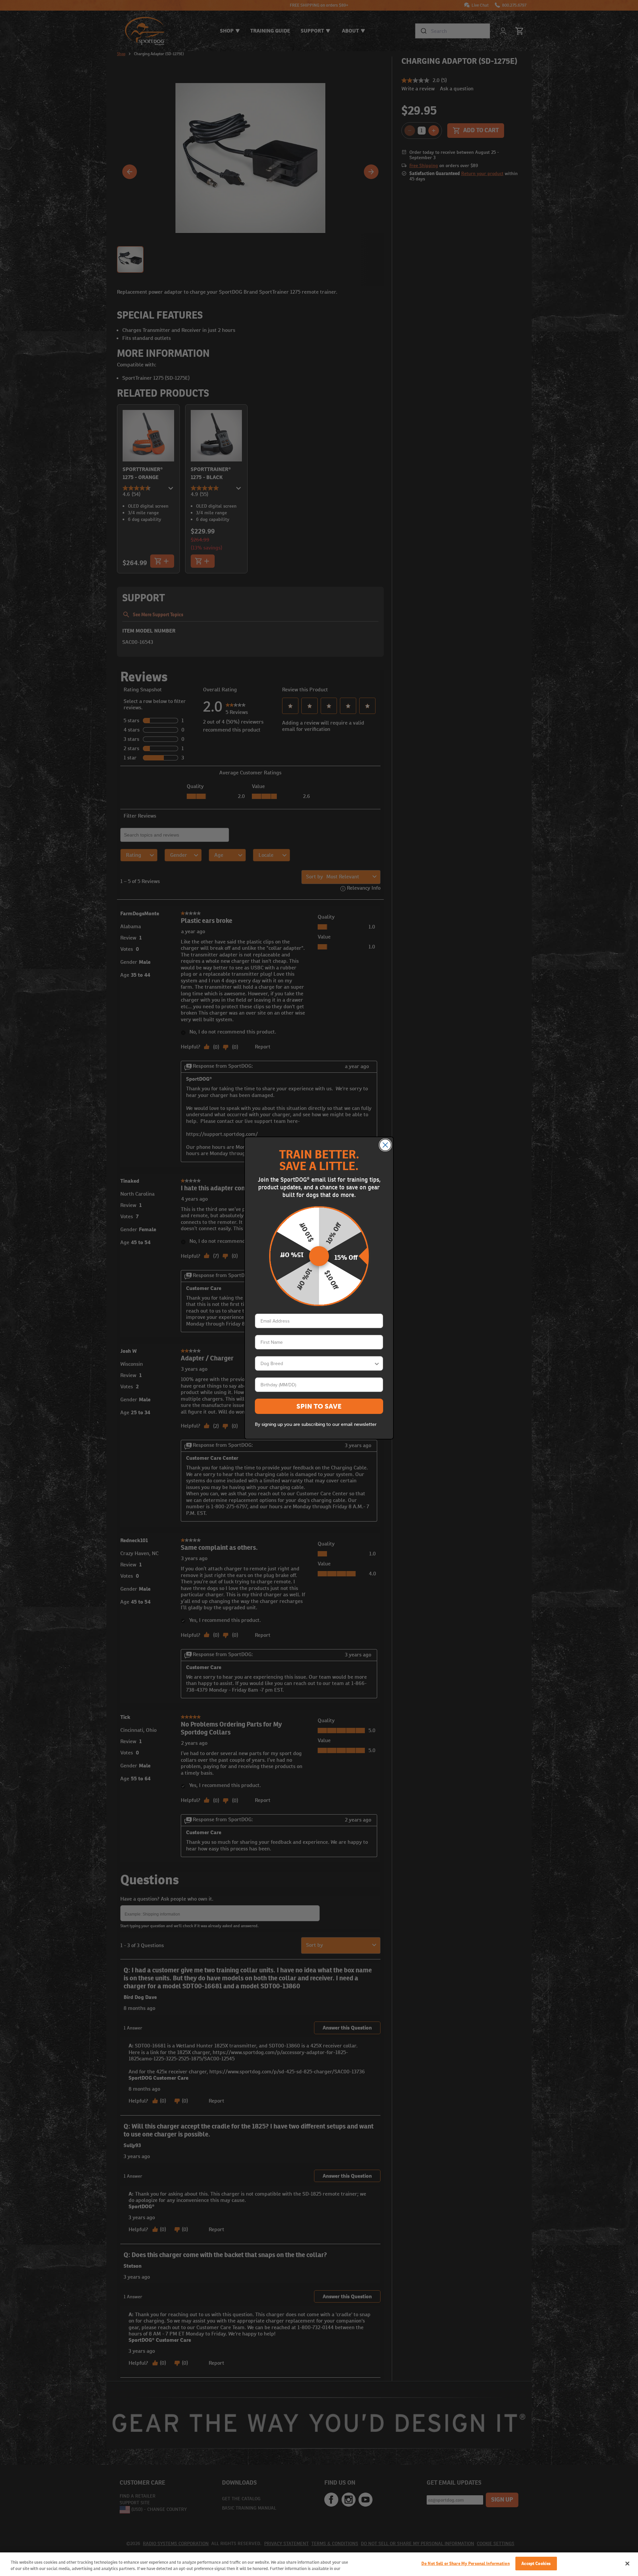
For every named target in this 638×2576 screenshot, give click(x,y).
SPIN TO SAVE (319, 1406)
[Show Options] (377, 1363)
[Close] (627, 2563)
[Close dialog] (385, 1145)
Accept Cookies (536, 2564)
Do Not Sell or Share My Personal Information (466, 2564)
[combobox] (317, 1363)
